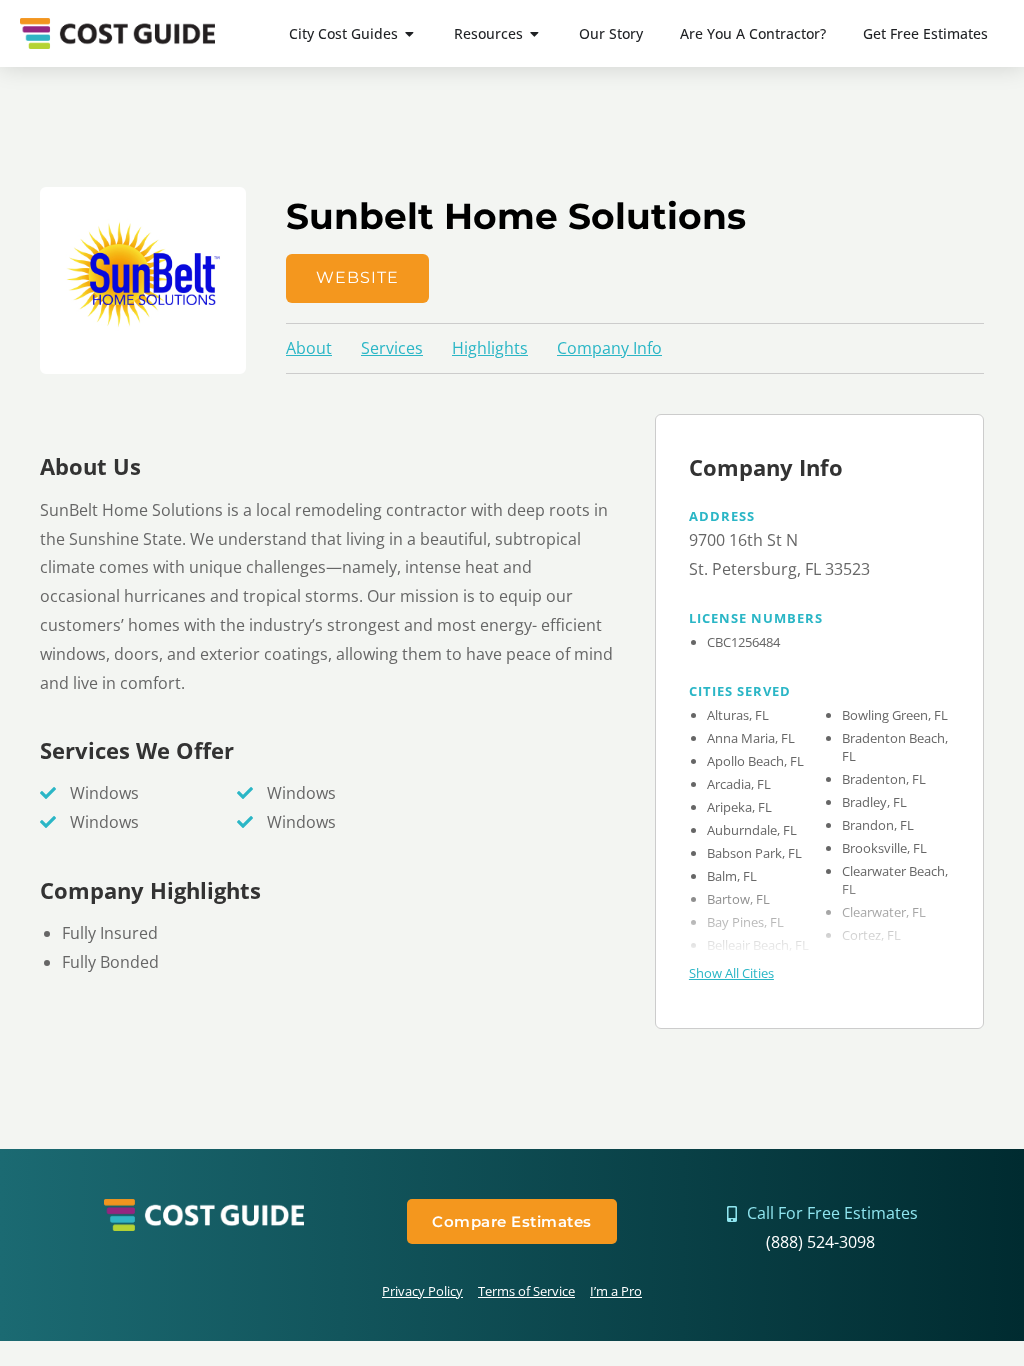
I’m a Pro (616, 1291)
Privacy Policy (422, 1291)
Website (357, 277)
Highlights (490, 348)
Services (392, 348)
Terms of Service (526, 1291)
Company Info (609, 348)
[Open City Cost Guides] (410, 33)
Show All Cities (731, 973)
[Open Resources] (535, 33)
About (309, 348)
